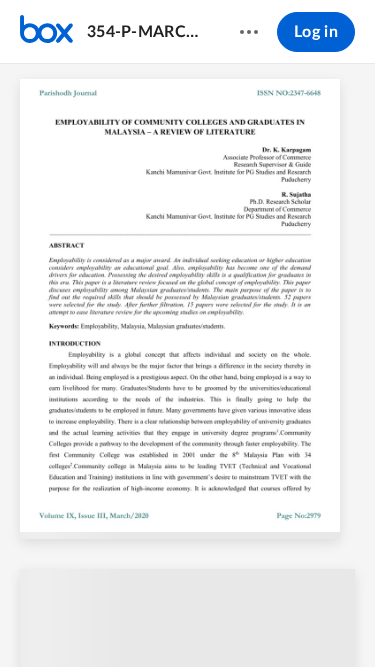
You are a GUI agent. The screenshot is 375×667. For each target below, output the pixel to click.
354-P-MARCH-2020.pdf (144, 32)
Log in (316, 32)
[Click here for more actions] (249, 32)
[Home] (46, 32)
